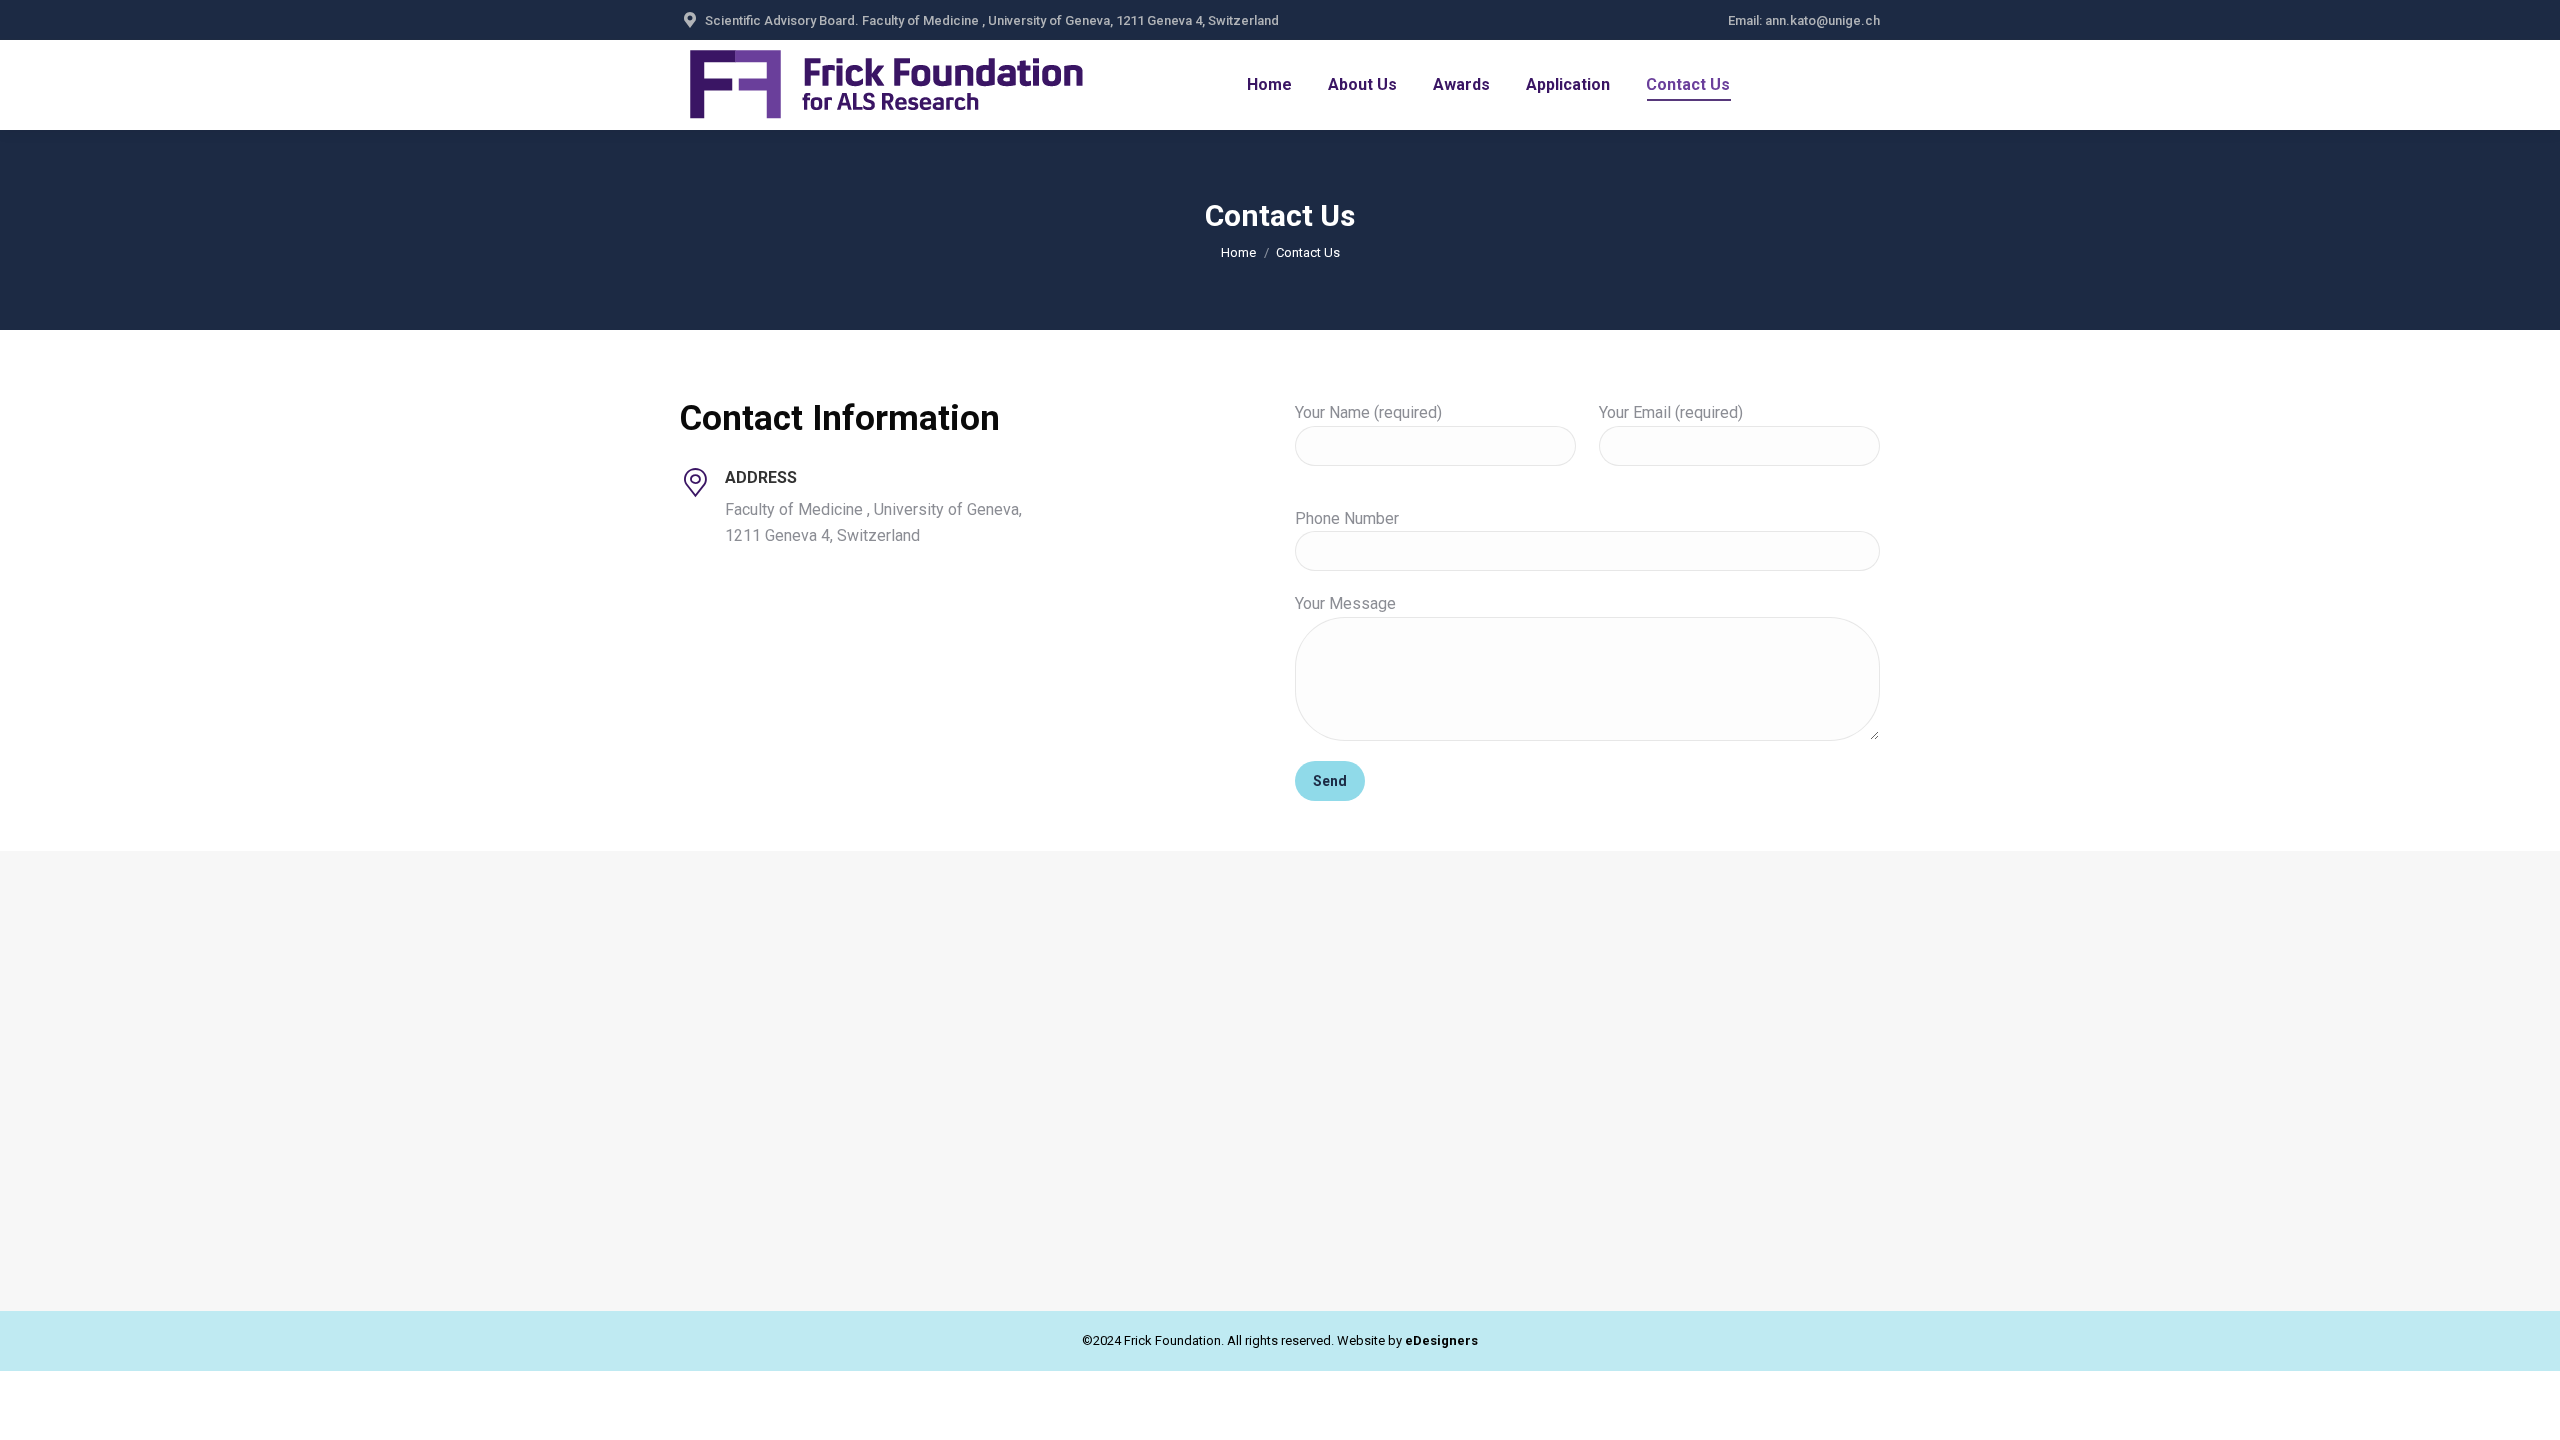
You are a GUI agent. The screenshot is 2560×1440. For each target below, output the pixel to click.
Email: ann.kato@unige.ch (1804, 20)
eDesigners (1441, 1340)
